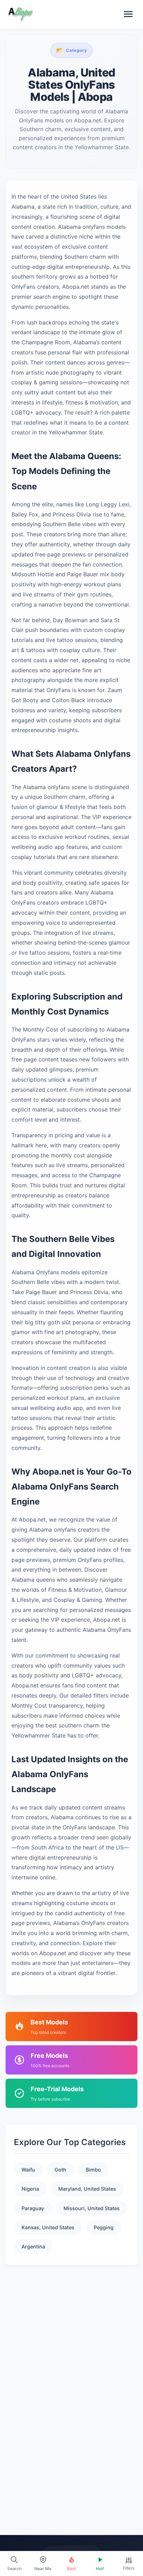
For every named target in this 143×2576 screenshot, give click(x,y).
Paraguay (33, 2208)
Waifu (28, 2170)
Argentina (33, 2246)
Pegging (104, 2227)
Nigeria (30, 2189)
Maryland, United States (87, 2189)
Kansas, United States (48, 2227)
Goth (60, 2170)
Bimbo (93, 2170)
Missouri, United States (92, 2208)
